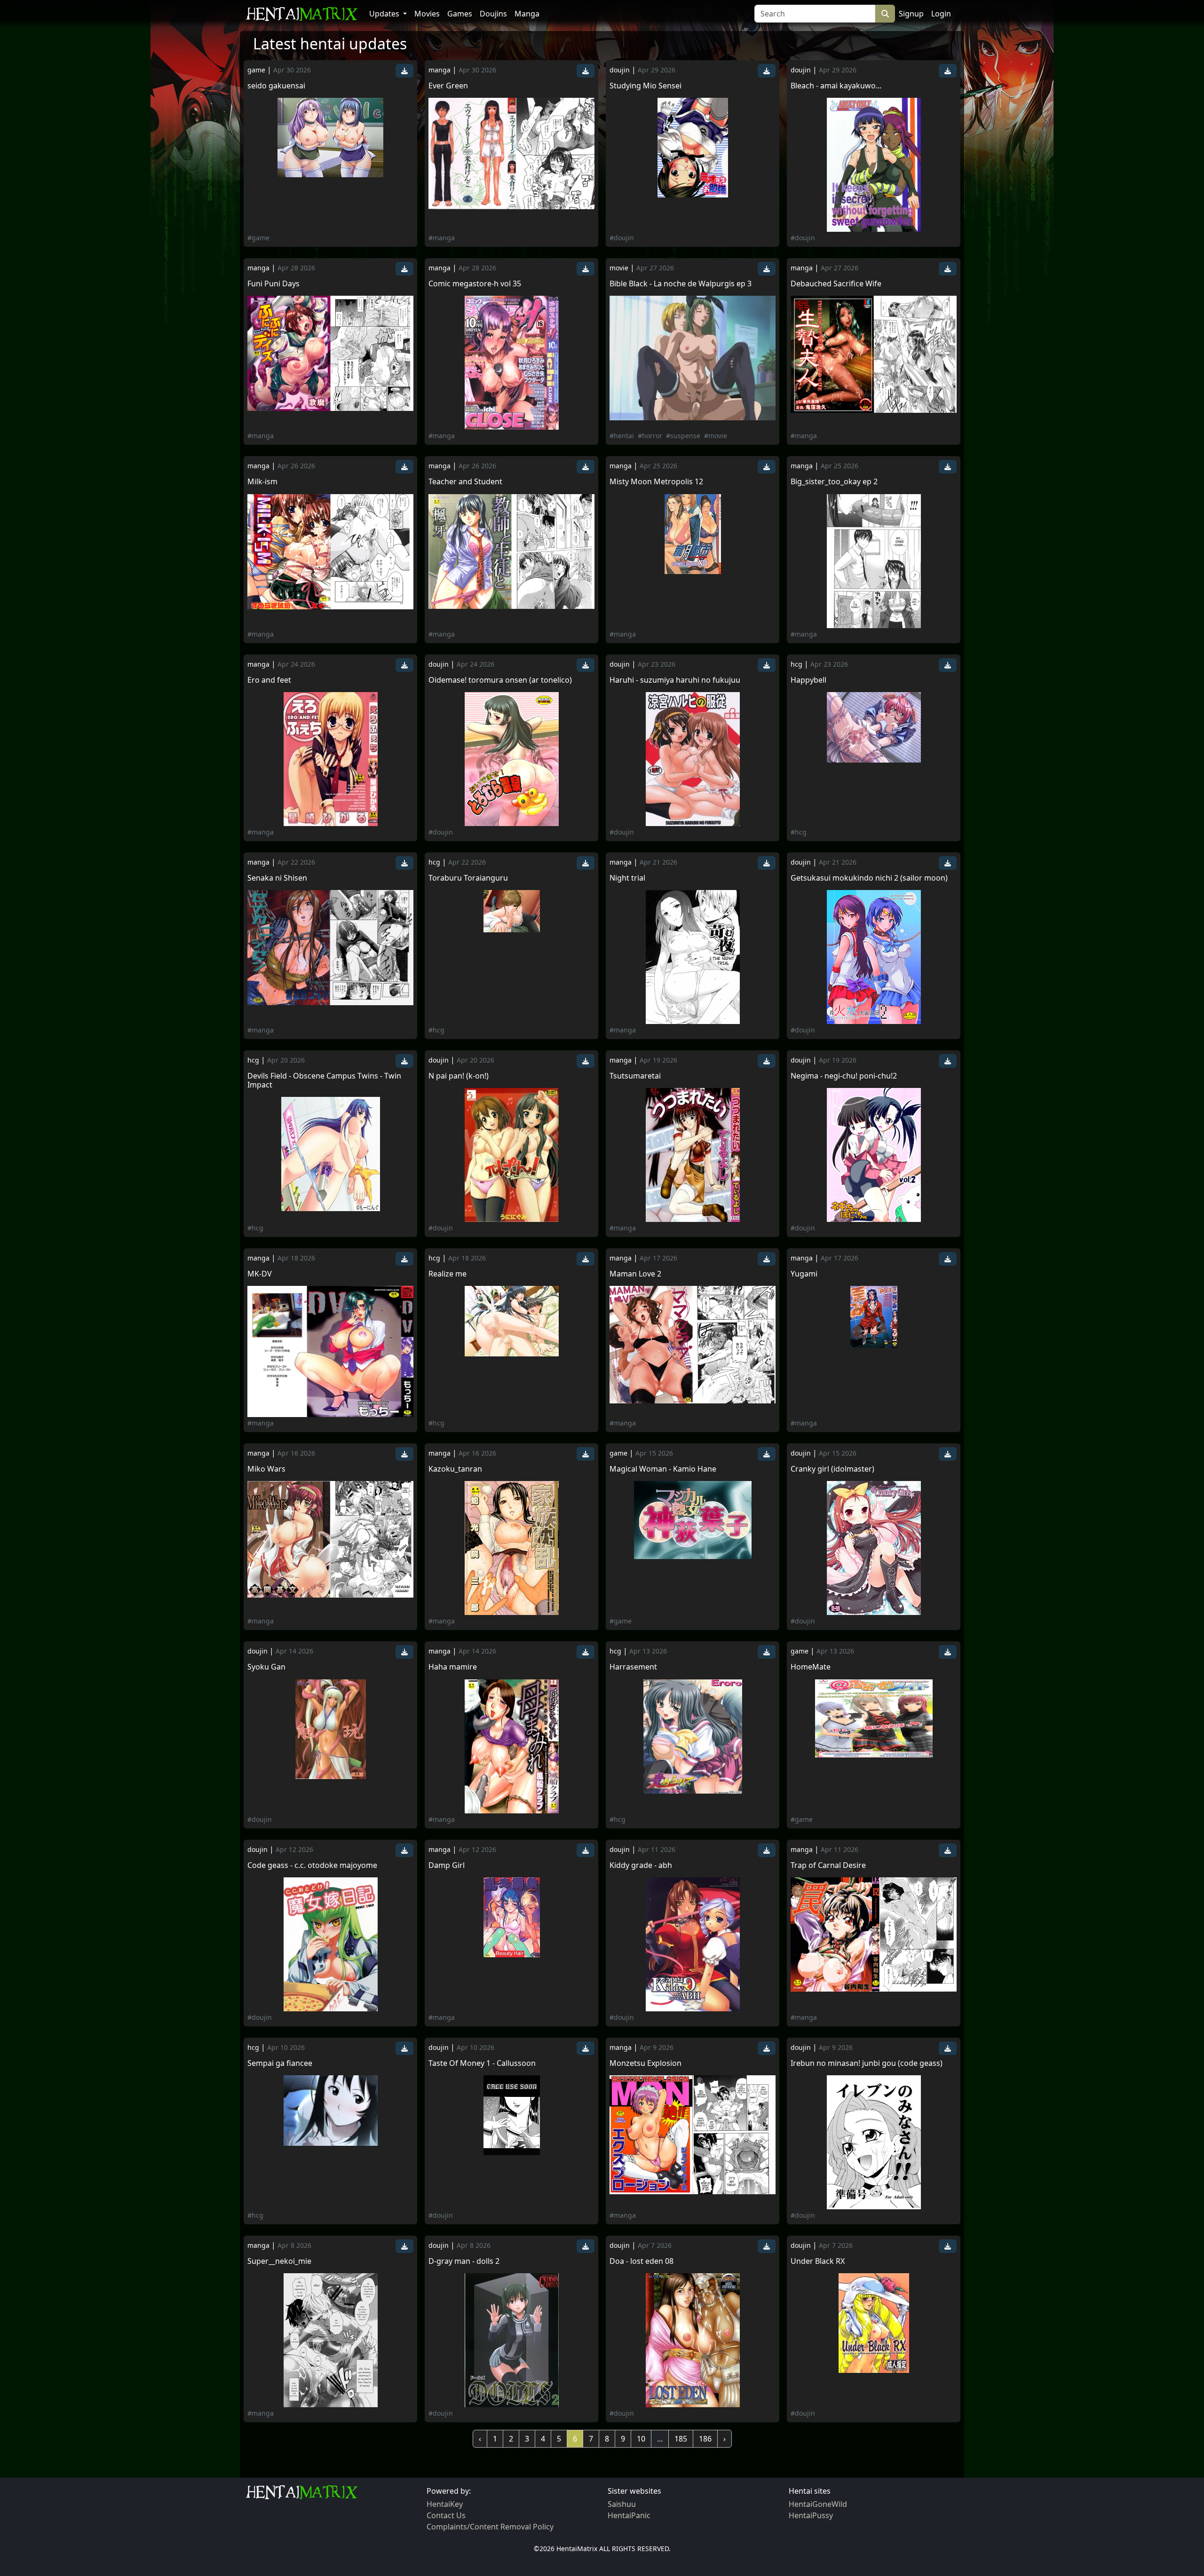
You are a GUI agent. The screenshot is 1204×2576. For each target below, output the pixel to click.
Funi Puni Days (273, 284)
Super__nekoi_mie (279, 2261)
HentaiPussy (811, 2515)
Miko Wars (266, 1469)
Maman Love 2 (635, 1274)
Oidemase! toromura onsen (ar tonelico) (500, 680)
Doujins (493, 14)
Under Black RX (818, 2261)
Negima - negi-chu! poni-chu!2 (844, 1076)
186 (705, 2439)
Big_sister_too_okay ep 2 (834, 482)
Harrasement (633, 1667)
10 (641, 2439)
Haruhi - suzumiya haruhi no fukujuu (675, 680)
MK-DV (260, 1274)
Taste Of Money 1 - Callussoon (482, 2063)
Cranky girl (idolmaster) (832, 1469)
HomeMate (811, 1667)
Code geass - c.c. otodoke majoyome (312, 1865)
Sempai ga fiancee (280, 2063)
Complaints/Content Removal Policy (490, 2527)
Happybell (808, 680)
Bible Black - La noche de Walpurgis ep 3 (681, 284)
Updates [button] (385, 14)
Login (941, 14)
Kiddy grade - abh (641, 1865)
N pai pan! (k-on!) (459, 1076)
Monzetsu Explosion (646, 2063)
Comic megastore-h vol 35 (475, 284)
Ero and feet (269, 680)
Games (460, 14)
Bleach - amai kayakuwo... (836, 86)
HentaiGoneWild (818, 2504)
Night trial (627, 878)
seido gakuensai (276, 86)
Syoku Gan (266, 1667)
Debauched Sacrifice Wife (836, 284)
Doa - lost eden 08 (642, 2261)
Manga (527, 14)
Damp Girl (447, 1865)
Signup (911, 14)
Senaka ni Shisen (277, 878)
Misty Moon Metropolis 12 (656, 482)
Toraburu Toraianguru (468, 878)
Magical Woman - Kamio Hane (663, 1469)
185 (681, 2439)
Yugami (804, 1274)
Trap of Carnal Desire (828, 1865)
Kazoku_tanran (455, 1469)
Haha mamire (453, 1667)
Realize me (448, 1274)
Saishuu (622, 2504)
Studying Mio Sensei (646, 86)
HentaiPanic (629, 2515)
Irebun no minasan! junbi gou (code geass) (867, 2063)
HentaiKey (445, 2504)
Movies (427, 14)
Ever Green (448, 86)
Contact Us (446, 2515)
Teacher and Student (465, 482)
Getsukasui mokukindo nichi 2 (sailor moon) (869, 878)
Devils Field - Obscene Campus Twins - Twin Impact (324, 1080)
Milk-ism (262, 482)
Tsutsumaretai (635, 1076)
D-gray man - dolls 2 (464, 2261)
